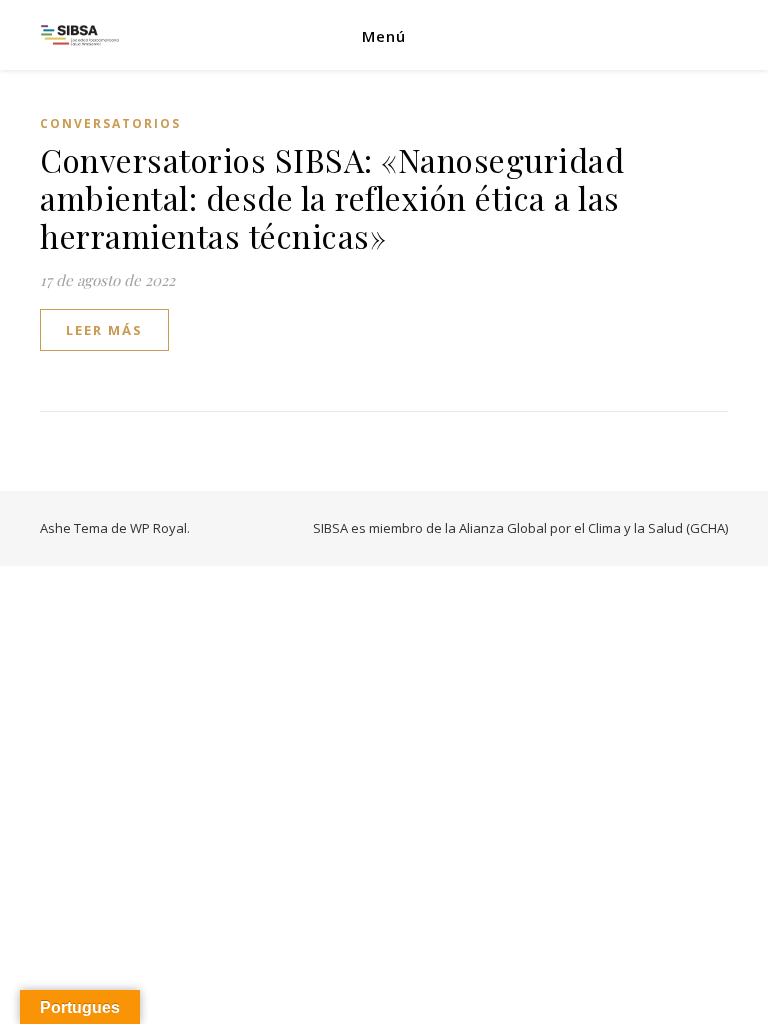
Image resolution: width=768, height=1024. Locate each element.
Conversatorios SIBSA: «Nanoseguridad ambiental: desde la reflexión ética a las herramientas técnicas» (332, 197)
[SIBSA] (80, 35)
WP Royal (158, 528)
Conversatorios (110, 123)
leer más (104, 330)
